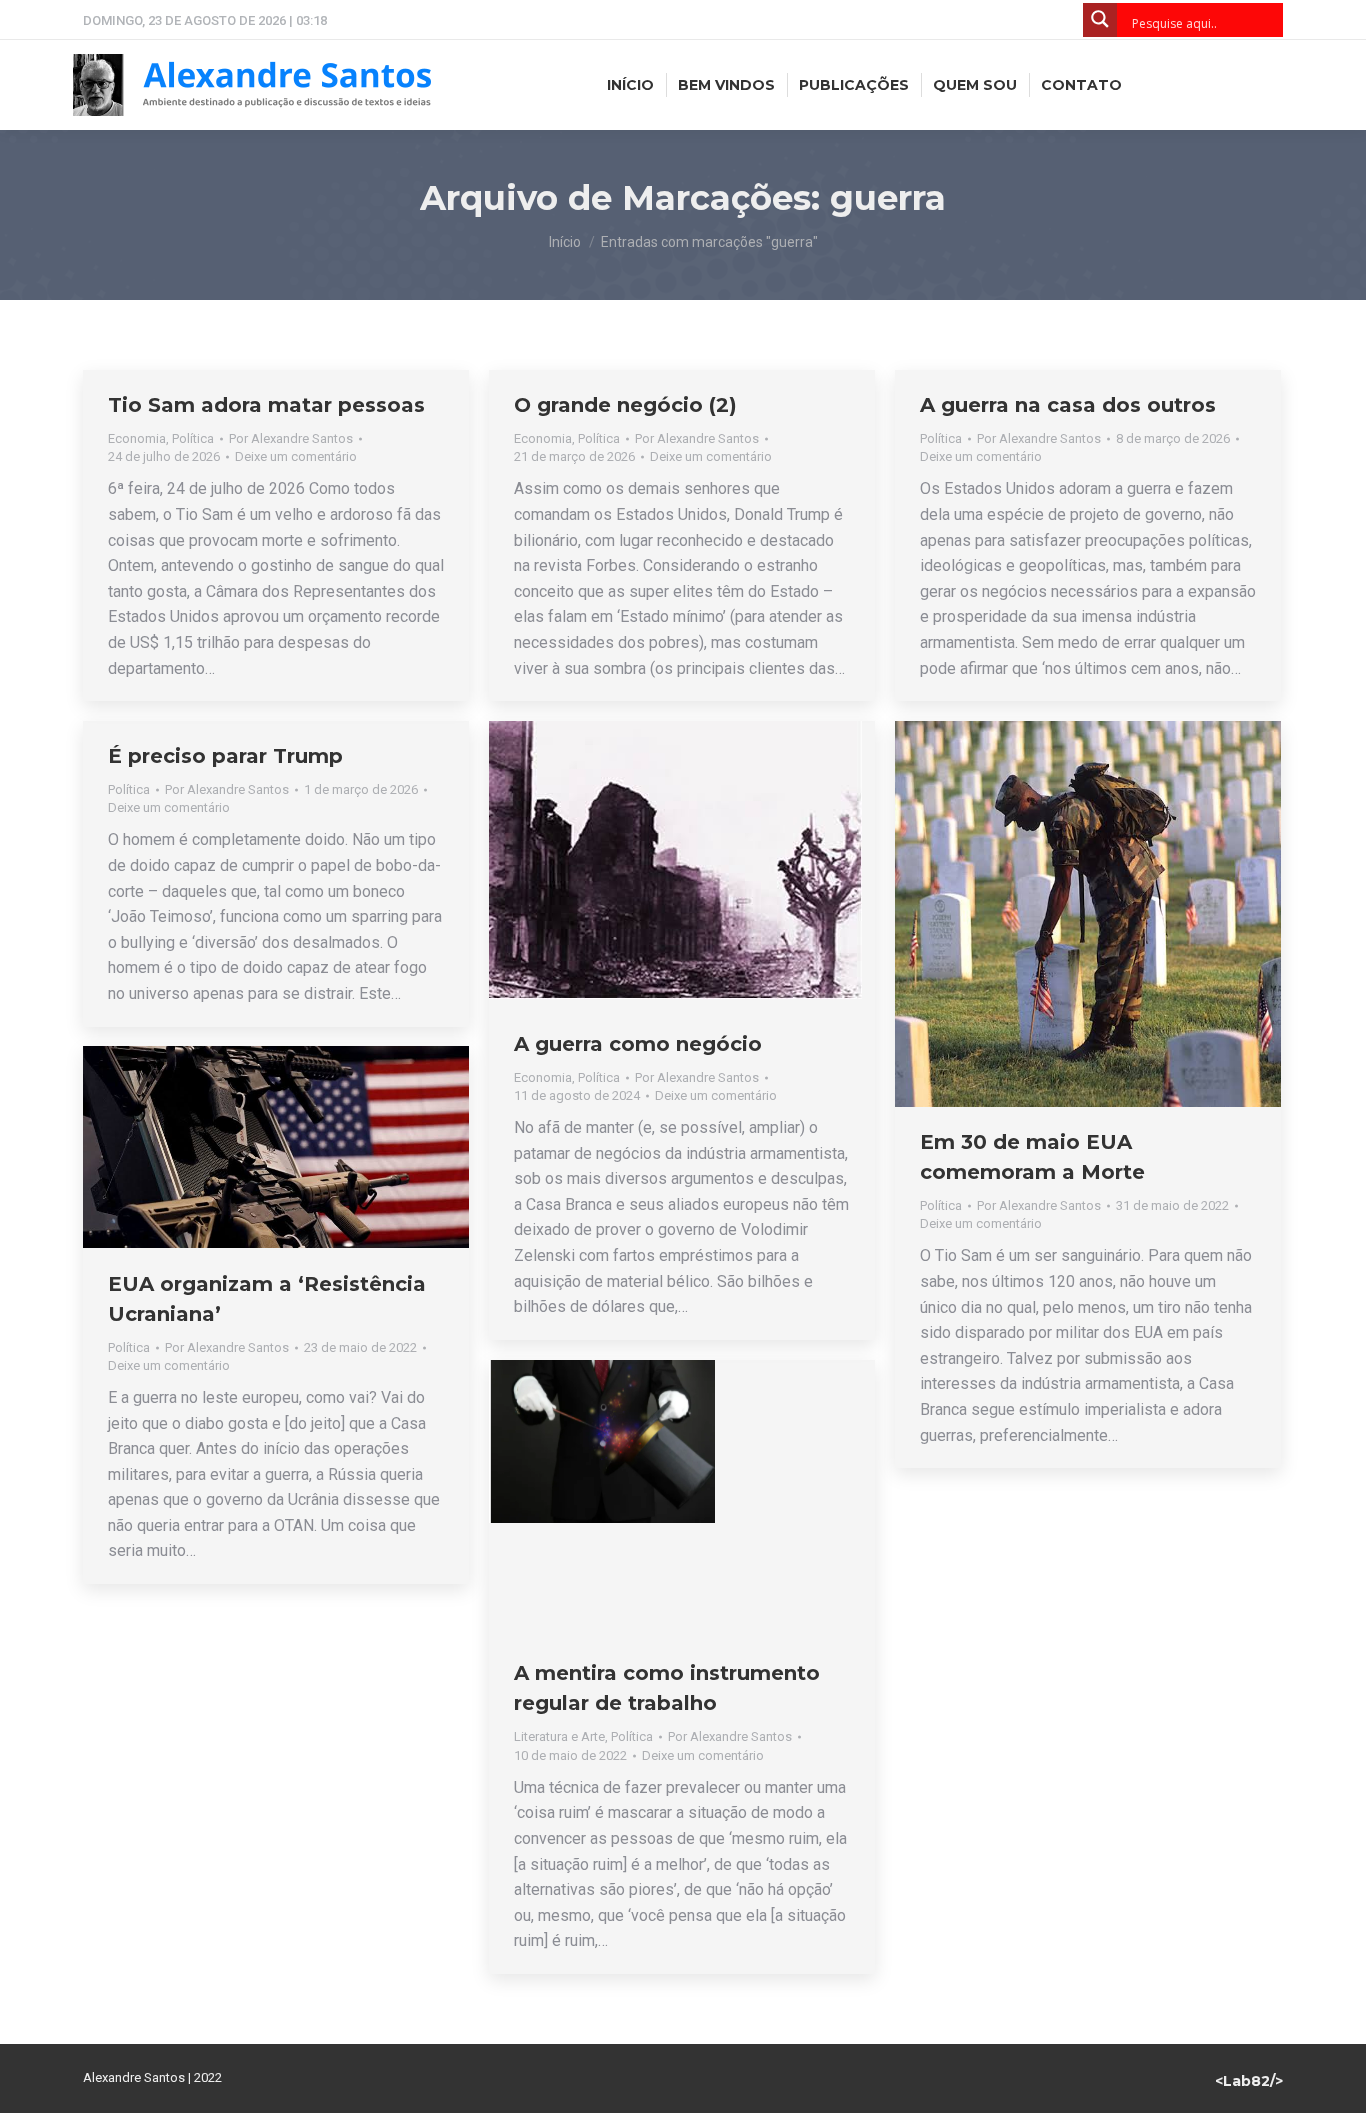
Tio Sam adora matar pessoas (266, 405)
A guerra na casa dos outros (1068, 405)
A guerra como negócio (638, 1044)
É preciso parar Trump (225, 756)
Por (291, 438)
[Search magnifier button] (1100, 20)
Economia (137, 438)
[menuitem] (630, 85)
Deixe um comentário (296, 456)
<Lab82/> (1249, 2081)
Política (193, 438)
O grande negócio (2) (625, 405)
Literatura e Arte (559, 1736)
